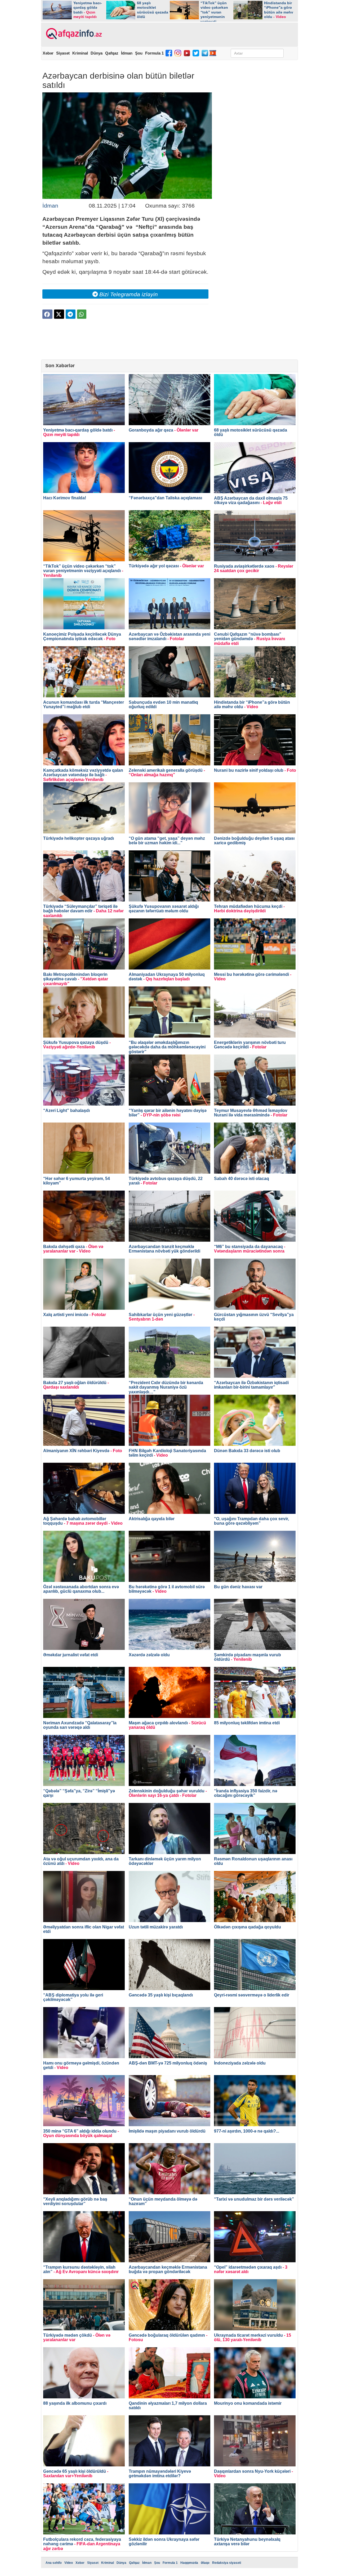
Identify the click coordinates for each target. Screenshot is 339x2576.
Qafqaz (112, 53)
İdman (127, 53)
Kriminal (80, 53)
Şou (139, 53)
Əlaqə (205, 2563)
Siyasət (63, 53)
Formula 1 (154, 53)
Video (69, 2563)
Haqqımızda (189, 2563)
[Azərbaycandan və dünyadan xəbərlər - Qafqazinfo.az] (73, 34)
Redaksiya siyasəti (227, 2563)
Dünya (97, 53)
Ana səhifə (54, 2563)
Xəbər (48, 53)
